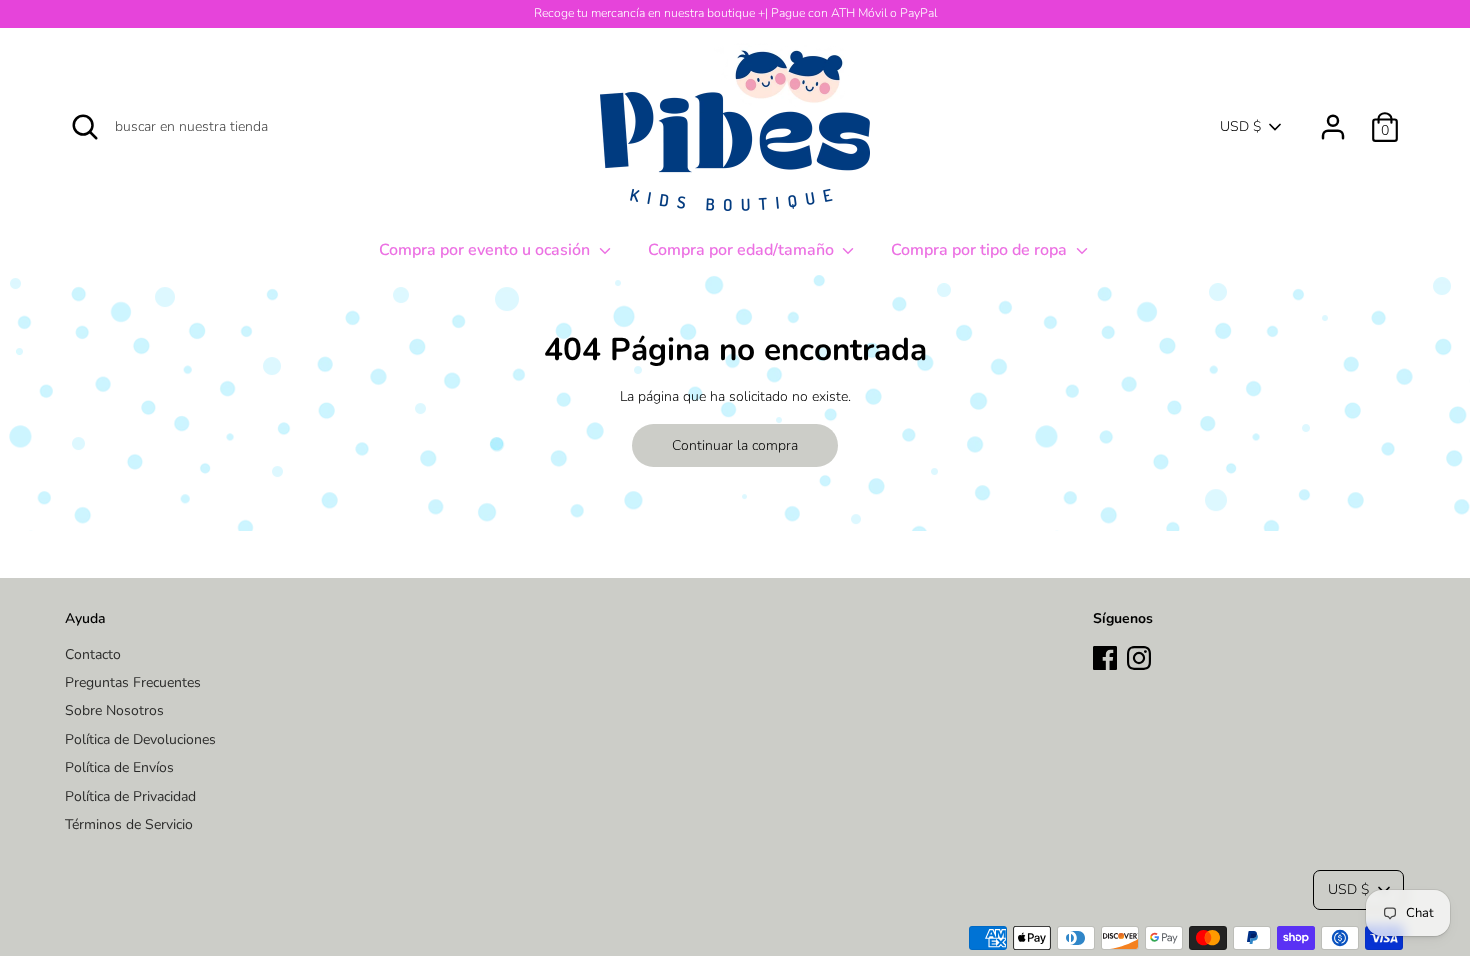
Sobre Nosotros (114, 710)
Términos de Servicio (129, 824)
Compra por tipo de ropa (981, 250)
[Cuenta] (1333, 117)
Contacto (93, 654)
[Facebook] (1105, 655)
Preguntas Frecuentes (133, 682)
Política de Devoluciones (140, 739)
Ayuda (85, 618)
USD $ (1240, 126)
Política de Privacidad (130, 796)
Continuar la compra (735, 445)
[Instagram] (1139, 655)
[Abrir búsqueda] (85, 127)
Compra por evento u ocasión (486, 250)
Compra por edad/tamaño (743, 250)
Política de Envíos (119, 767)
